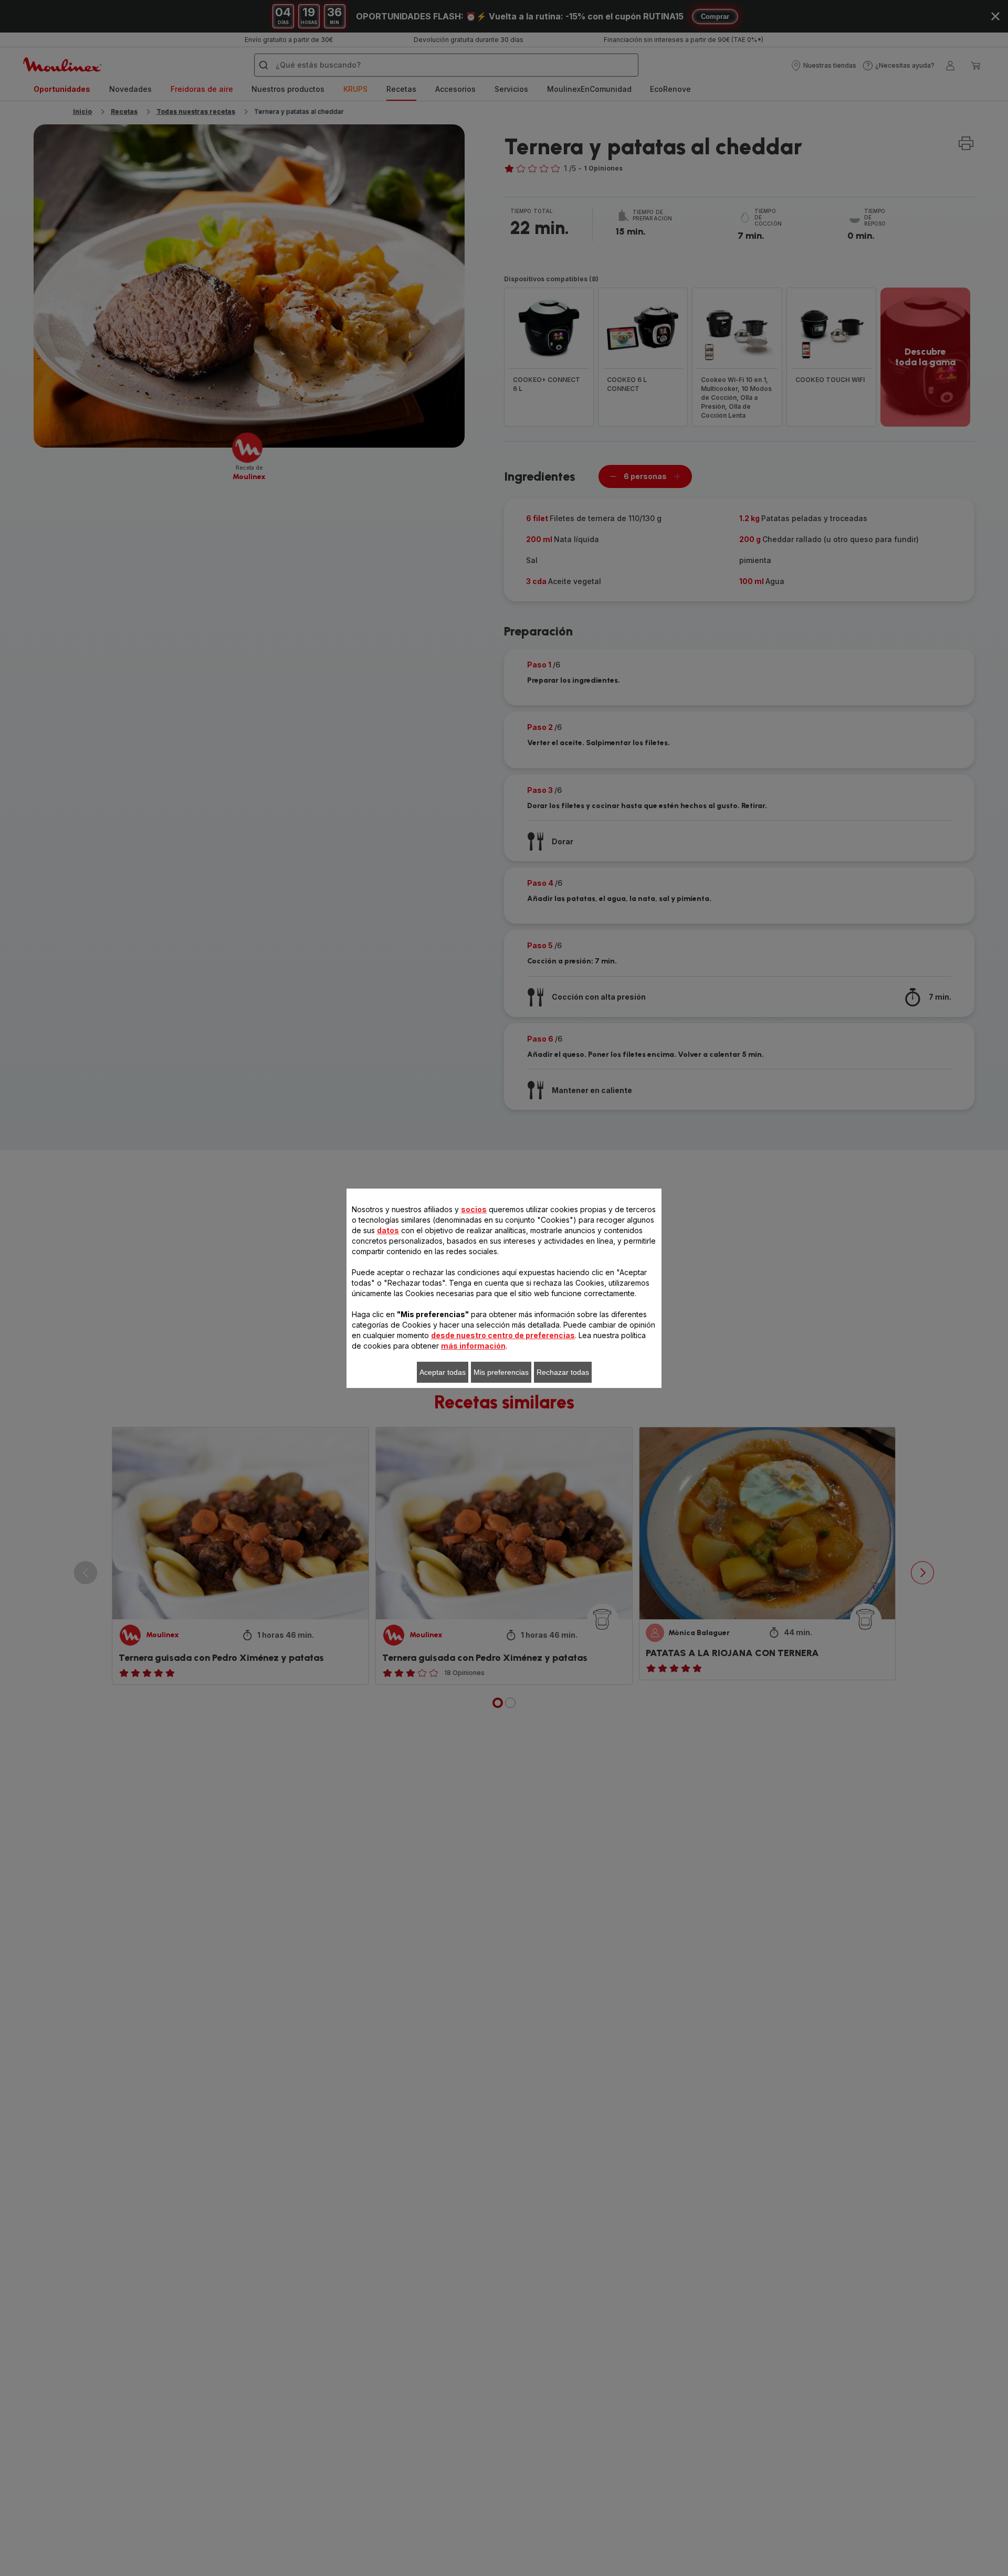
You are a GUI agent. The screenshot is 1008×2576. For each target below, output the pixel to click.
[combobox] (320, 1279)
